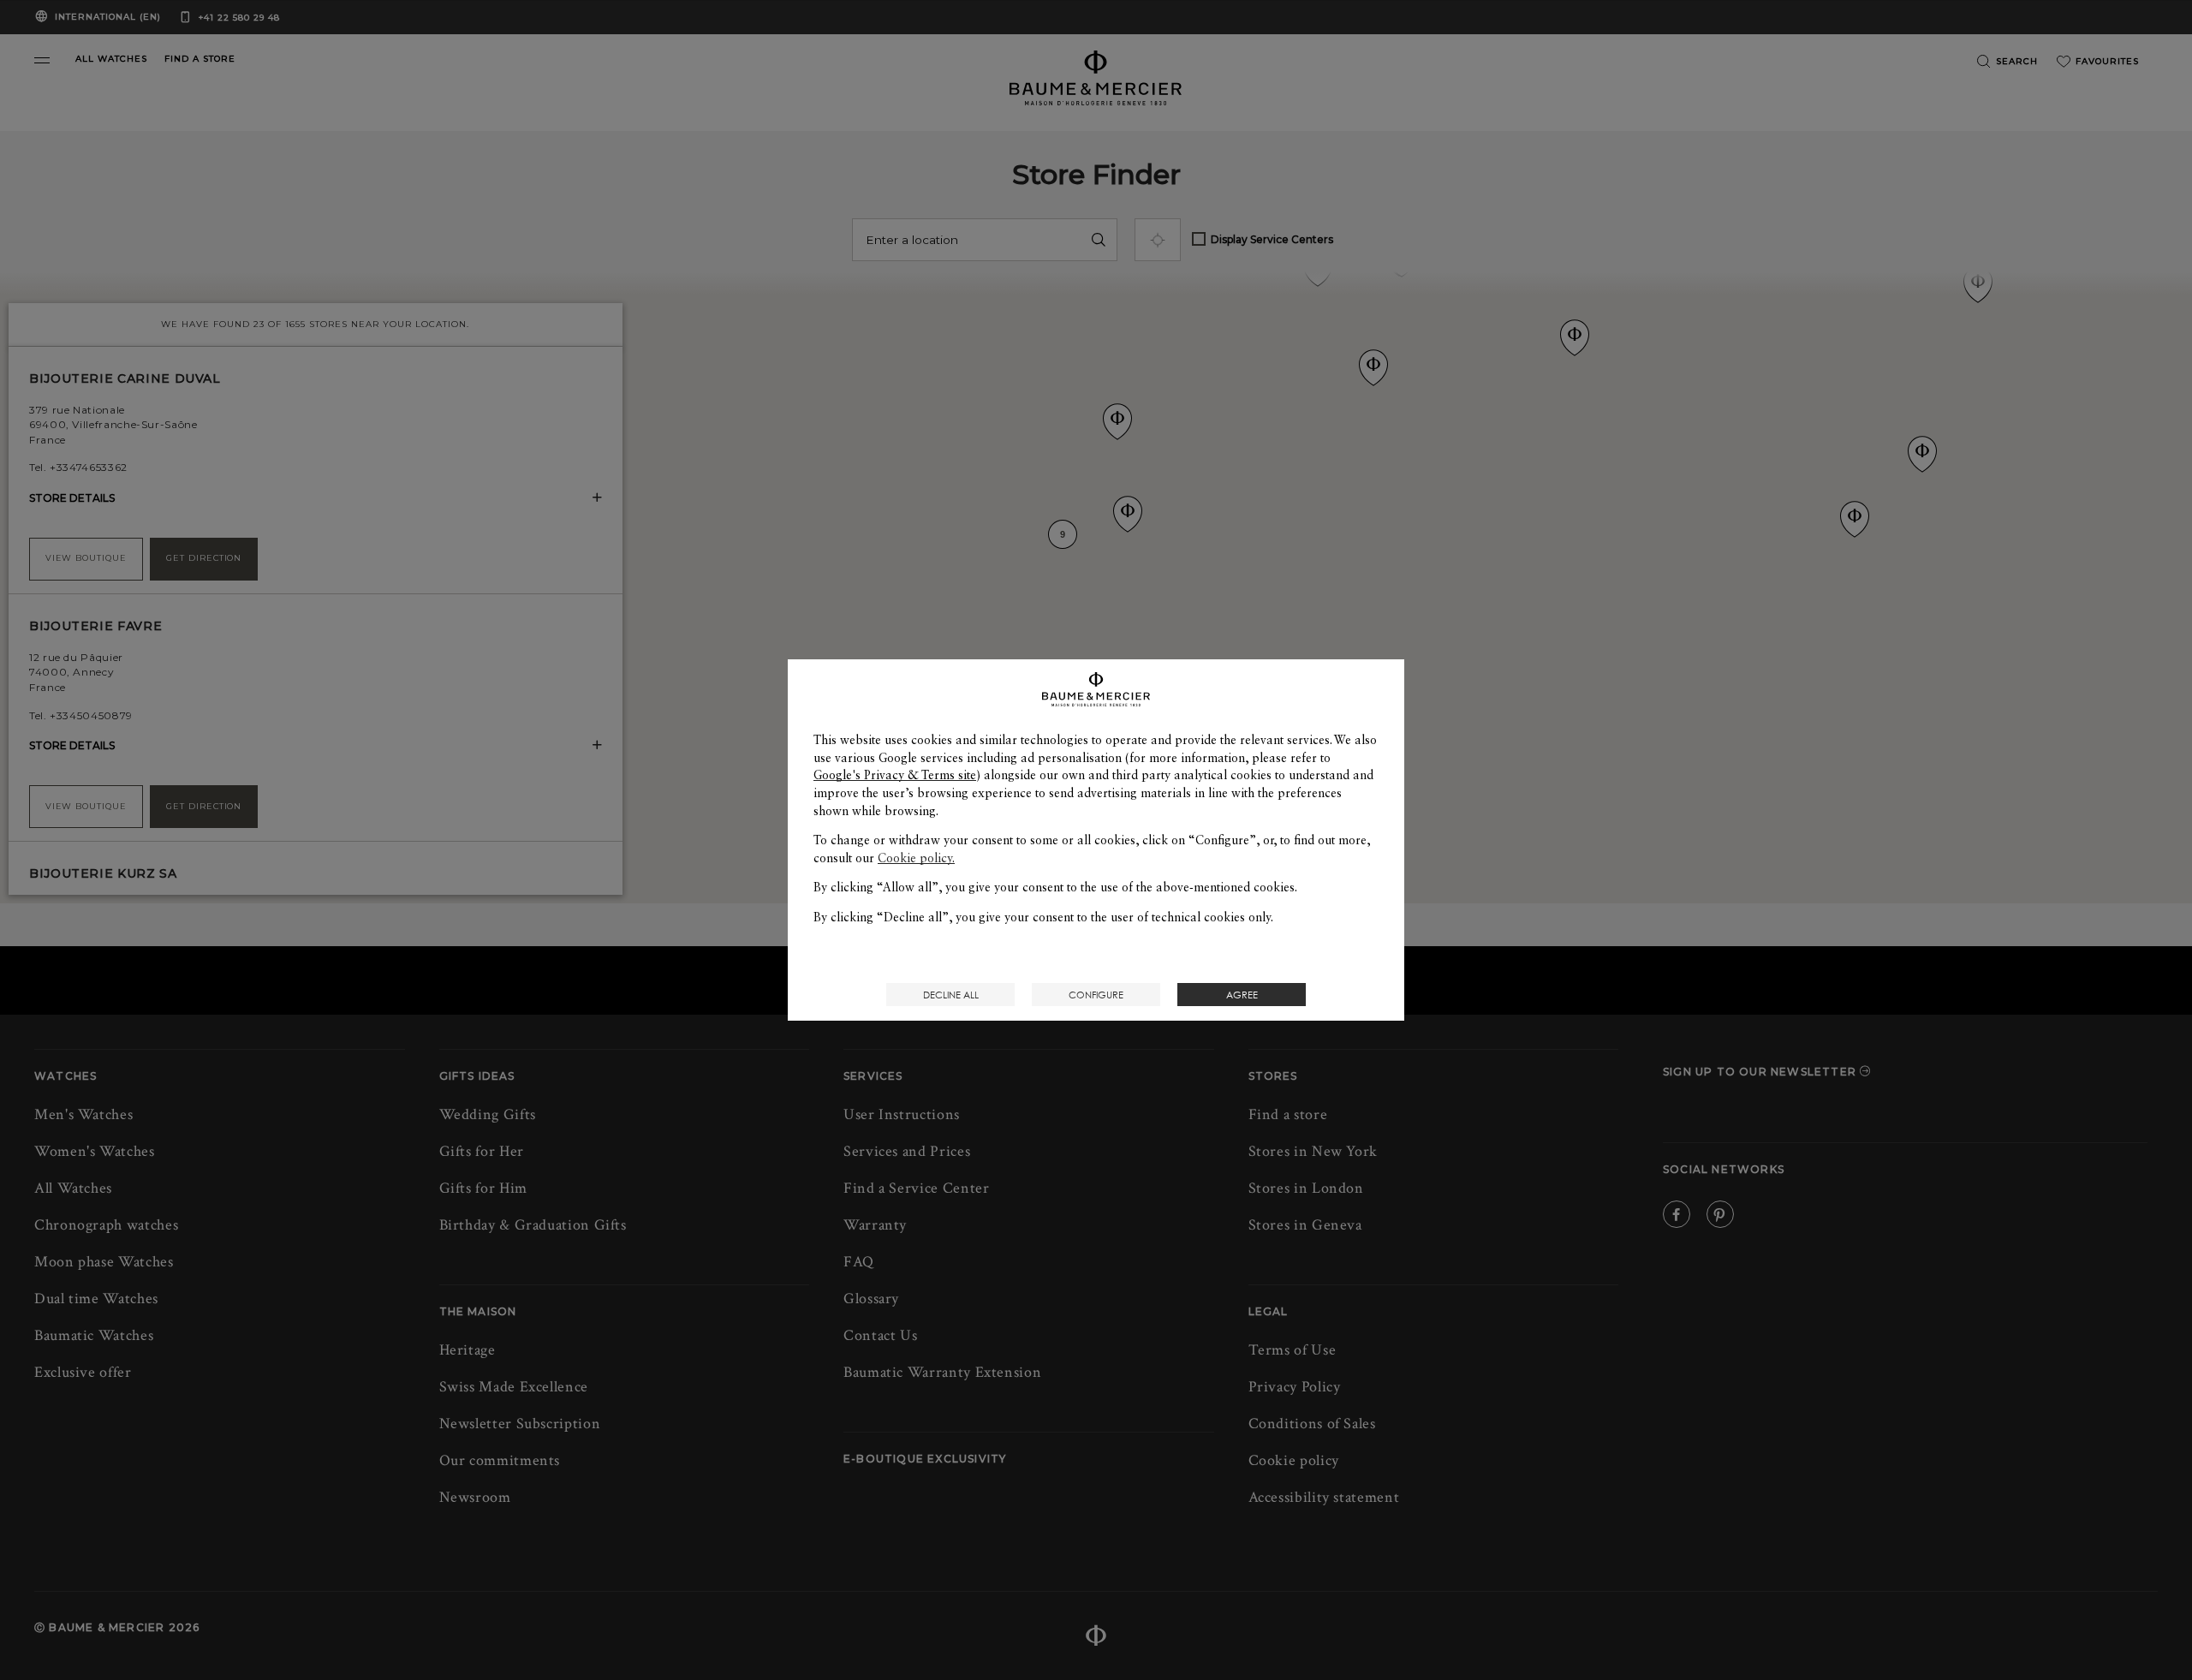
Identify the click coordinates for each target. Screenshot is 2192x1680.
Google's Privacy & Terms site (895, 775)
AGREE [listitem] (1242, 995)
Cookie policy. (916, 858)
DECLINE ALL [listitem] (951, 995)
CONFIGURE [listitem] (1096, 995)
